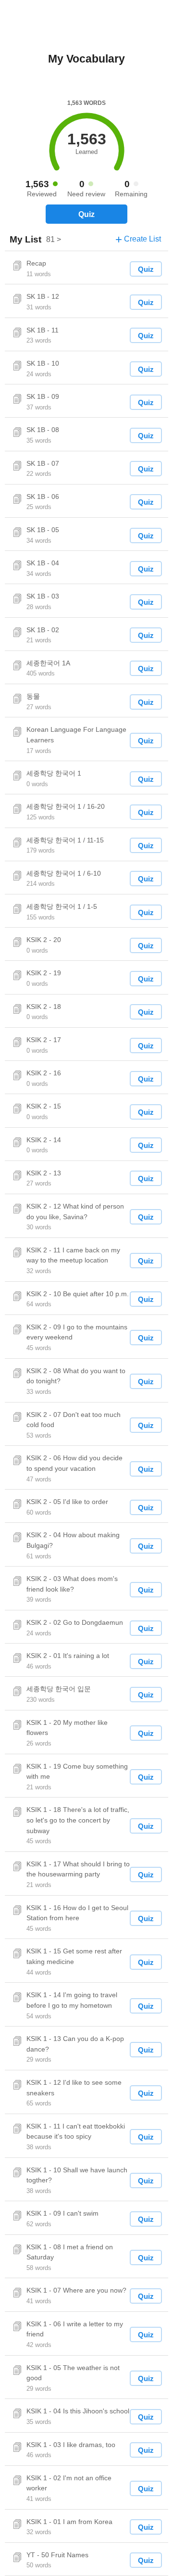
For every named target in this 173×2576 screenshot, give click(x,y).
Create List (138, 239)
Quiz (86, 214)
